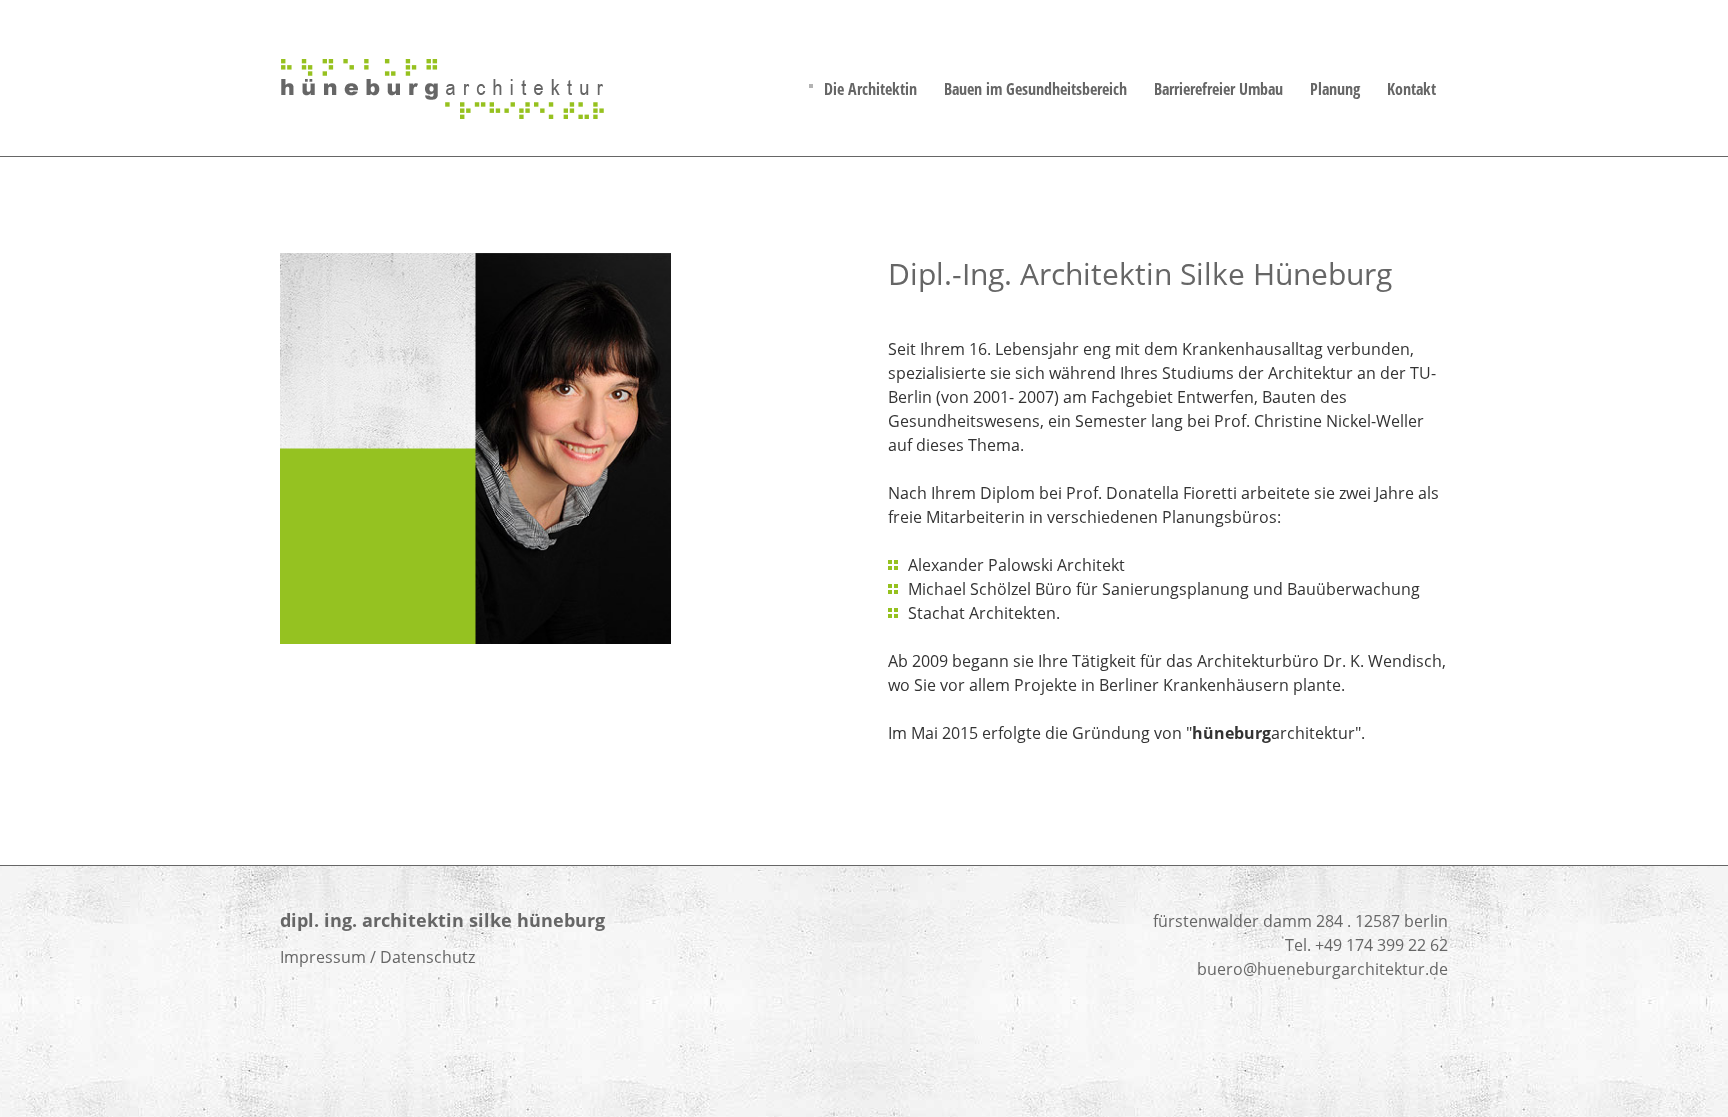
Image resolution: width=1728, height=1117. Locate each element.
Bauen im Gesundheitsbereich (1035, 89)
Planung (1335, 89)
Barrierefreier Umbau (1218, 89)
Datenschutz (427, 957)
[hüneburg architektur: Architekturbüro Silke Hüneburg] (445, 113)
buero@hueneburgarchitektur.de (1322, 969)
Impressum (323, 957)
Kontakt (1411, 89)
